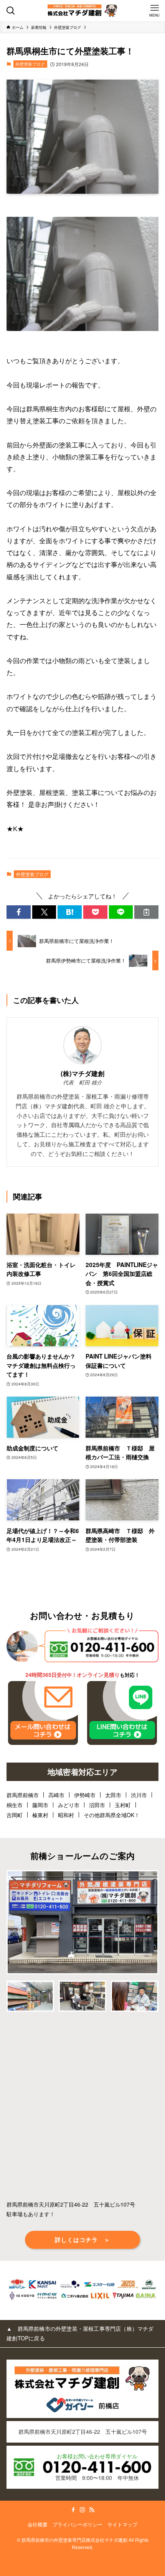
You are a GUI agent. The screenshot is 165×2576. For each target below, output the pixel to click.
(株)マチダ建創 (82, 1073)
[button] (19, 912)
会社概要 (38, 2524)
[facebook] (73, 2510)
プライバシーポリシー (78, 2524)
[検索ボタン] (11, 11)
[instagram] (82, 2510)
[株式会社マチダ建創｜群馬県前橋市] (82, 11)
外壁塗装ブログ (30, 64)
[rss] (92, 2510)
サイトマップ (122, 2524)
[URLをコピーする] (146, 912)
